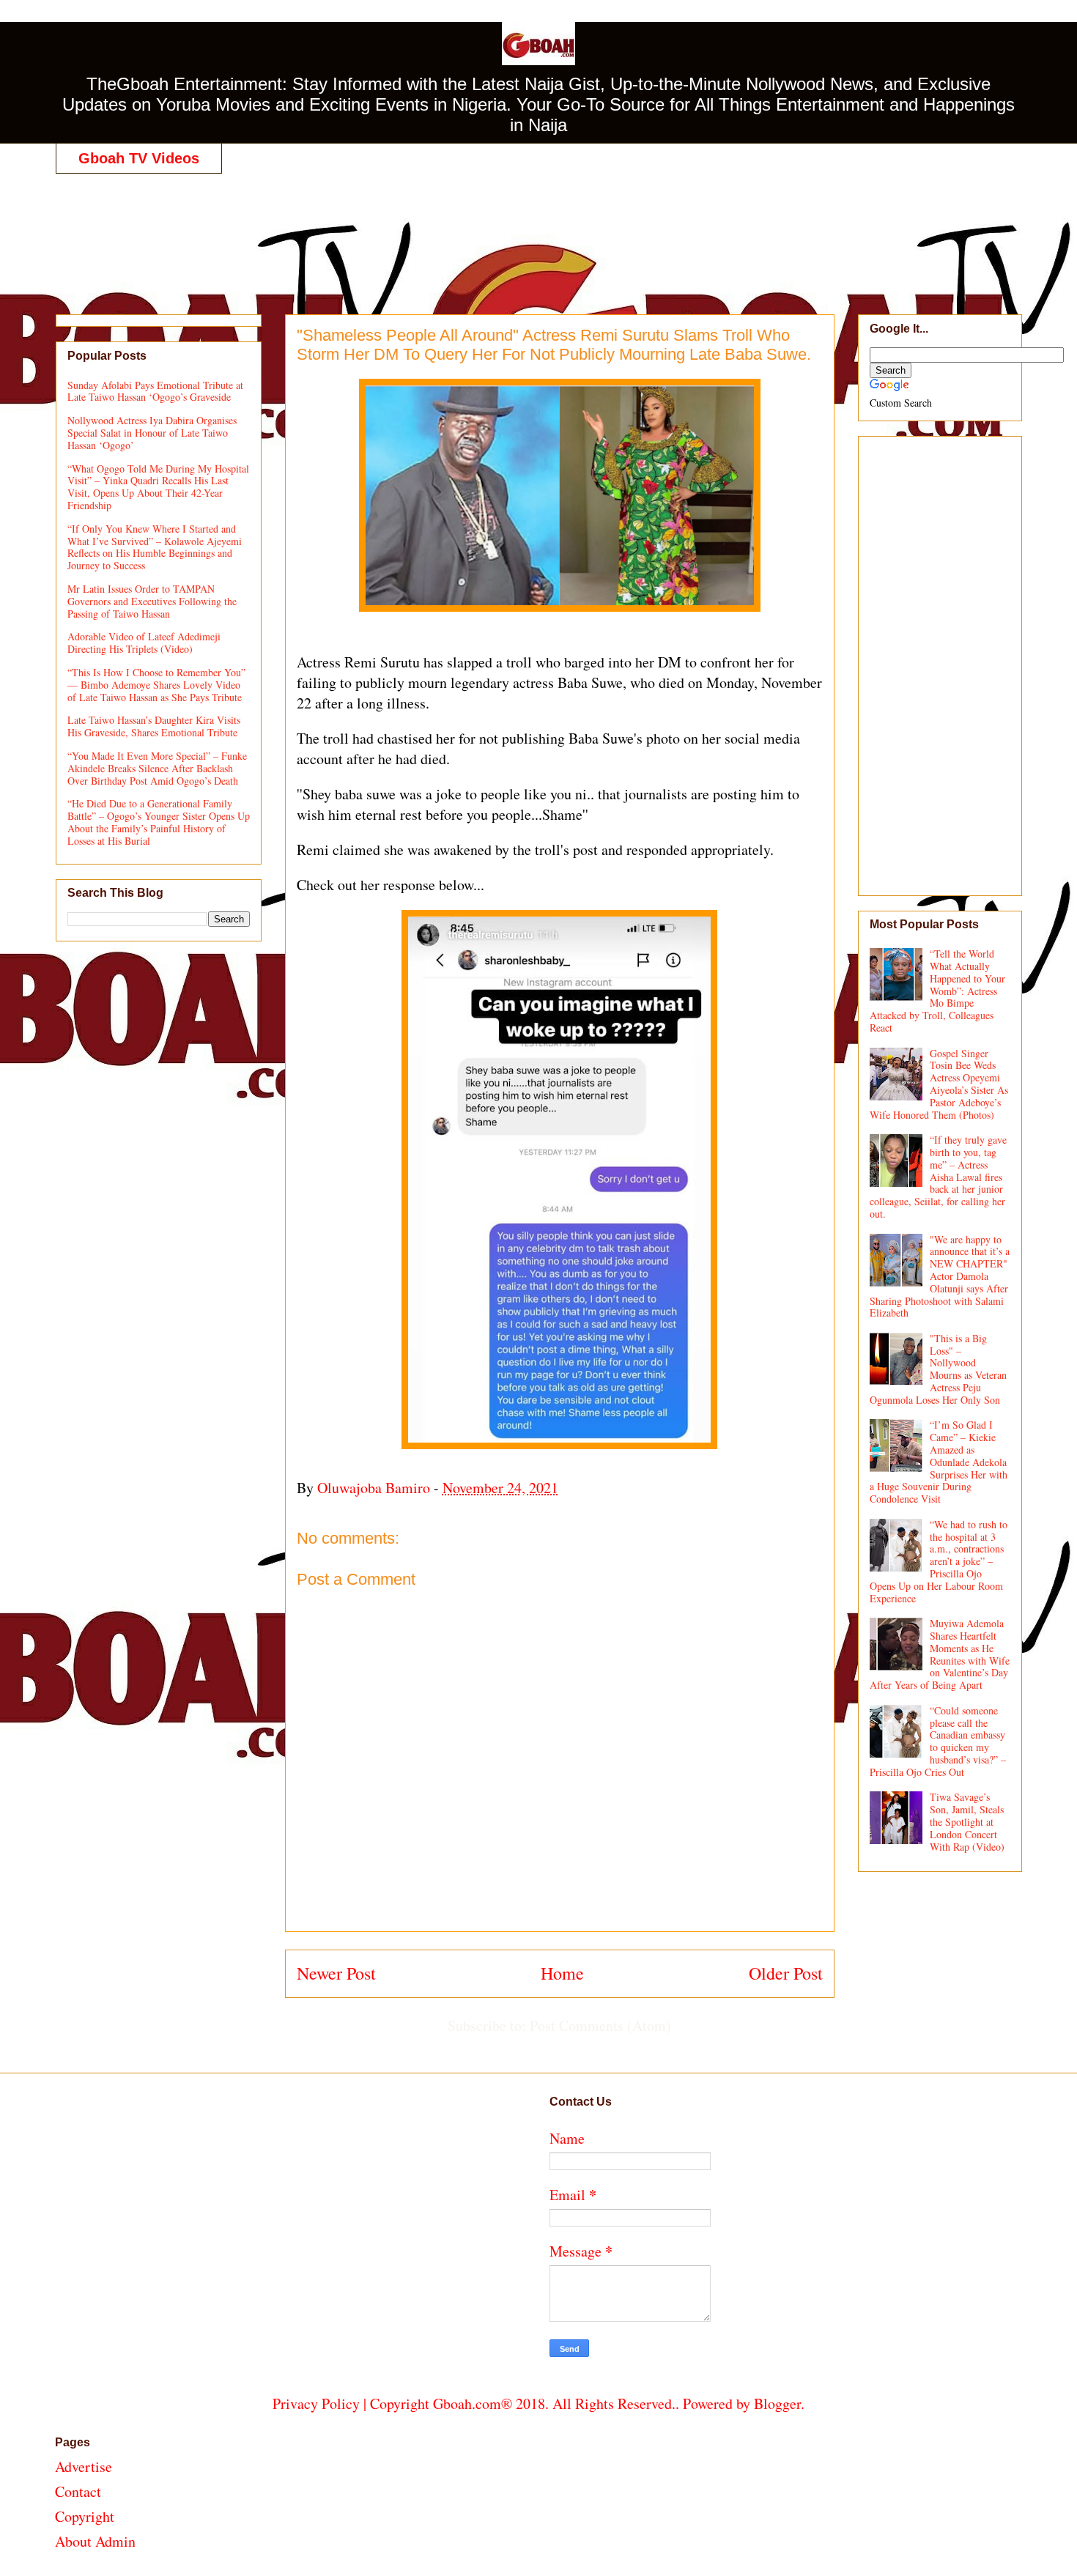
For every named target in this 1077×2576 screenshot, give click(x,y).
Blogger (777, 2403)
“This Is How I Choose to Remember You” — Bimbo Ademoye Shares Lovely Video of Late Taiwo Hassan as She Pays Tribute (156, 685)
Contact (78, 2491)
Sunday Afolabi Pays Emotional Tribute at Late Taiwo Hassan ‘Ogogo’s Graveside (155, 391)
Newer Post (336, 1973)
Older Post (786, 1973)
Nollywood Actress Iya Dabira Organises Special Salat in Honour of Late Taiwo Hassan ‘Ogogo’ (152, 433)
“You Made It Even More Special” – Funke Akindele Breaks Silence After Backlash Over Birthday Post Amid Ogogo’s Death (157, 768)
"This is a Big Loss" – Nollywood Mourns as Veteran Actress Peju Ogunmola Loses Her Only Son (939, 1369)
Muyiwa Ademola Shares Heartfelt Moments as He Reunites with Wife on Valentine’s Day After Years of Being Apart (940, 1654)
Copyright (85, 2516)
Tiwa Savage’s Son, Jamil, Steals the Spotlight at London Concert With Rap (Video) (967, 1821)
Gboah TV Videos (139, 158)
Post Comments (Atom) (600, 2025)
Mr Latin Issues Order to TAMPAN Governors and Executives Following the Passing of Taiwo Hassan (152, 601)
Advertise (84, 2466)
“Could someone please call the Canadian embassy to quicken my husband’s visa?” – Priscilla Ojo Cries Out (938, 1741)
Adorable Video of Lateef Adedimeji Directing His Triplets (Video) (144, 643)
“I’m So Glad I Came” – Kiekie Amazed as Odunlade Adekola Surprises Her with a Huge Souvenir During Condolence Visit (939, 1462)
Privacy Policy (316, 2403)
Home (562, 1973)
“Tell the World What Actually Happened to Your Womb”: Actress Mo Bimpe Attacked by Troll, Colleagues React (938, 991)
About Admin (95, 2541)
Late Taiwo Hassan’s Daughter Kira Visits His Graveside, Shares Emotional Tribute (154, 726)
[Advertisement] (538, 229)
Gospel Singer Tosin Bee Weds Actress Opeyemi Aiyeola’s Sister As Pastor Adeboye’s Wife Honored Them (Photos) (939, 1084)
